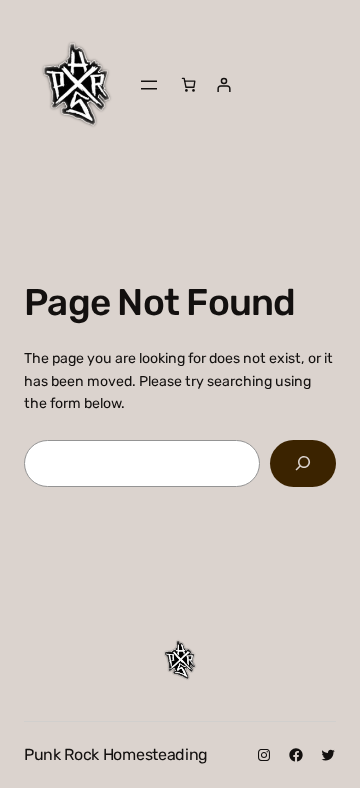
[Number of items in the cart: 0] (188, 84)
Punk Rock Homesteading (116, 754)
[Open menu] (149, 85)
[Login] (223, 84)
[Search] (303, 463)
